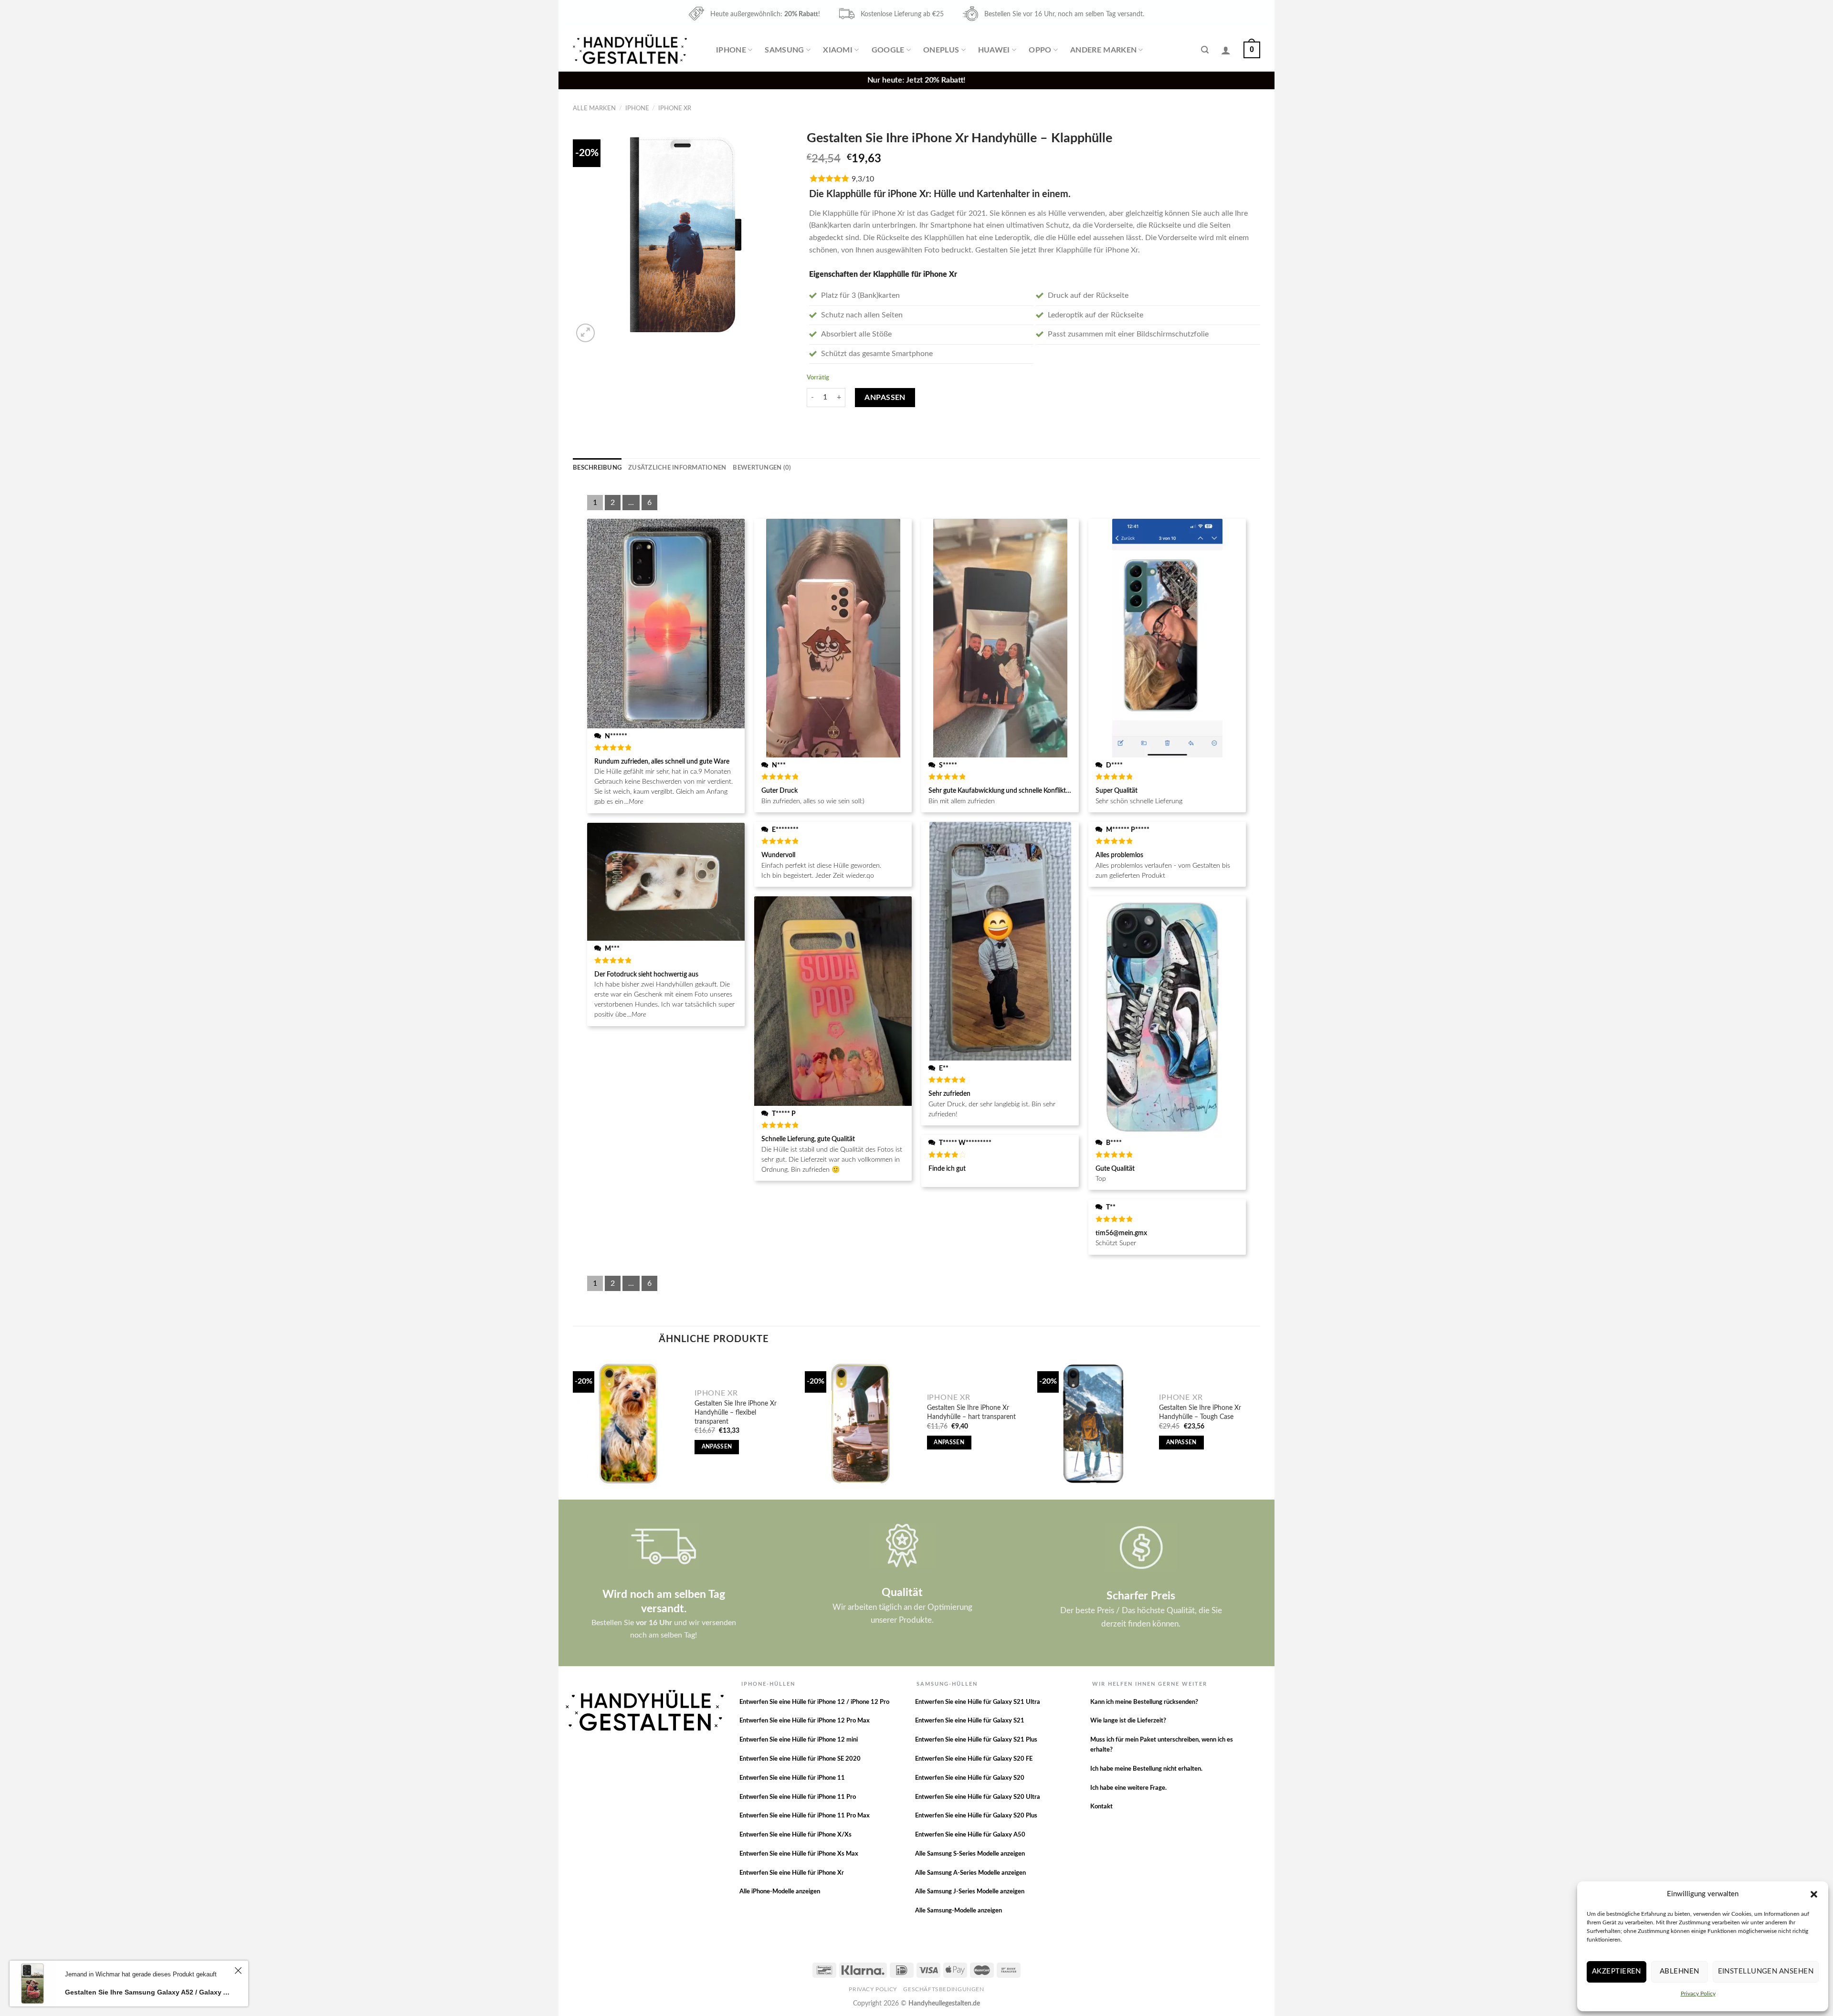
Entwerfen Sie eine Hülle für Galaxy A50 (970, 1835)
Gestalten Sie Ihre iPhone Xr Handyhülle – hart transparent (971, 1412)
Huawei (994, 50)
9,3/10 (863, 179)
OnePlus (941, 50)
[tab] (597, 468)
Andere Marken (1103, 50)
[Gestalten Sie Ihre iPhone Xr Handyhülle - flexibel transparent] (629, 1424)
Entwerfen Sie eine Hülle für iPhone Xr (792, 1873)
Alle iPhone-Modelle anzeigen (780, 1892)
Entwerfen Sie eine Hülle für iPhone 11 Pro (798, 1797)
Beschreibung (597, 468)
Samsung (784, 50)
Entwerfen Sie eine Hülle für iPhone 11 (792, 1778)
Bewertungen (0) (762, 468)
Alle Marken (594, 108)
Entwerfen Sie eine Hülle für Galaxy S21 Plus (976, 1740)
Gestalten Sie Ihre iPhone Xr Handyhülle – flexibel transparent (736, 1412)
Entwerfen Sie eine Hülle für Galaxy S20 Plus (976, 1816)
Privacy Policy (1698, 1994)
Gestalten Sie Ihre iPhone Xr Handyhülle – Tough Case (1200, 1412)
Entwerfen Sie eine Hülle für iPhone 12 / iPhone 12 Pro (814, 1702)
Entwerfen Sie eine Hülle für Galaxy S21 (970, 1721)
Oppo (1040, 50)
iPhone (731, 50)
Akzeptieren (1617, 1971)
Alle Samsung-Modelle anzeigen (959, 1911)
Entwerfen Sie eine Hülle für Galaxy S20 (970, 1778)
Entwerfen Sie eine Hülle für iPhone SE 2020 (800, 1759)
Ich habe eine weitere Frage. (1128, 1788)
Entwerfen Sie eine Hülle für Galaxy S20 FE (974, 1759)
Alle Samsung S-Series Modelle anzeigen (970, 1854)
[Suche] (1205, 50)
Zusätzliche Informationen (677, 468)
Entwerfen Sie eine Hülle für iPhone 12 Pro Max (805, 1721)
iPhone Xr (675, 108)
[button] (1814, 1894)
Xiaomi (838, 50)
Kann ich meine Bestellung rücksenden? (1144, 1702)
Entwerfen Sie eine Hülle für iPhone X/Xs (795, 1835)
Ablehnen (1680, 1971)
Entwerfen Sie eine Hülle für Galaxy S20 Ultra (978, 1797)
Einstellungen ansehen (1766, 1971)
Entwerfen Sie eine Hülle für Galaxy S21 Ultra (978, 1702)
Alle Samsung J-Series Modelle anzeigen (970, 1892)
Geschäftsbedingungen (943, 1989)
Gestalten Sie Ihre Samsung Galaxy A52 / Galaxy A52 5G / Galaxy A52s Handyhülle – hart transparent (148, 1992)
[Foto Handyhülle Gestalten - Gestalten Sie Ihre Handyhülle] (631, 50)
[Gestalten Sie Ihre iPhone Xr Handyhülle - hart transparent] (861, 1424)
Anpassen (885, 398)
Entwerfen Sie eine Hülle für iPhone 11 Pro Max (805, 1816)
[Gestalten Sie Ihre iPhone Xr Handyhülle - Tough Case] (1093, 1424)
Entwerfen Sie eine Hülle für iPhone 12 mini (799, 1740)
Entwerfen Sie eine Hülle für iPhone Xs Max (799, 1854)
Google (888, 50)
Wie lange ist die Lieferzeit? (1128, 1721)
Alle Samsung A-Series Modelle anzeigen (970, 1873)
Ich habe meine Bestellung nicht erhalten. (1146, 1769)
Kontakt (1101, 1807)
